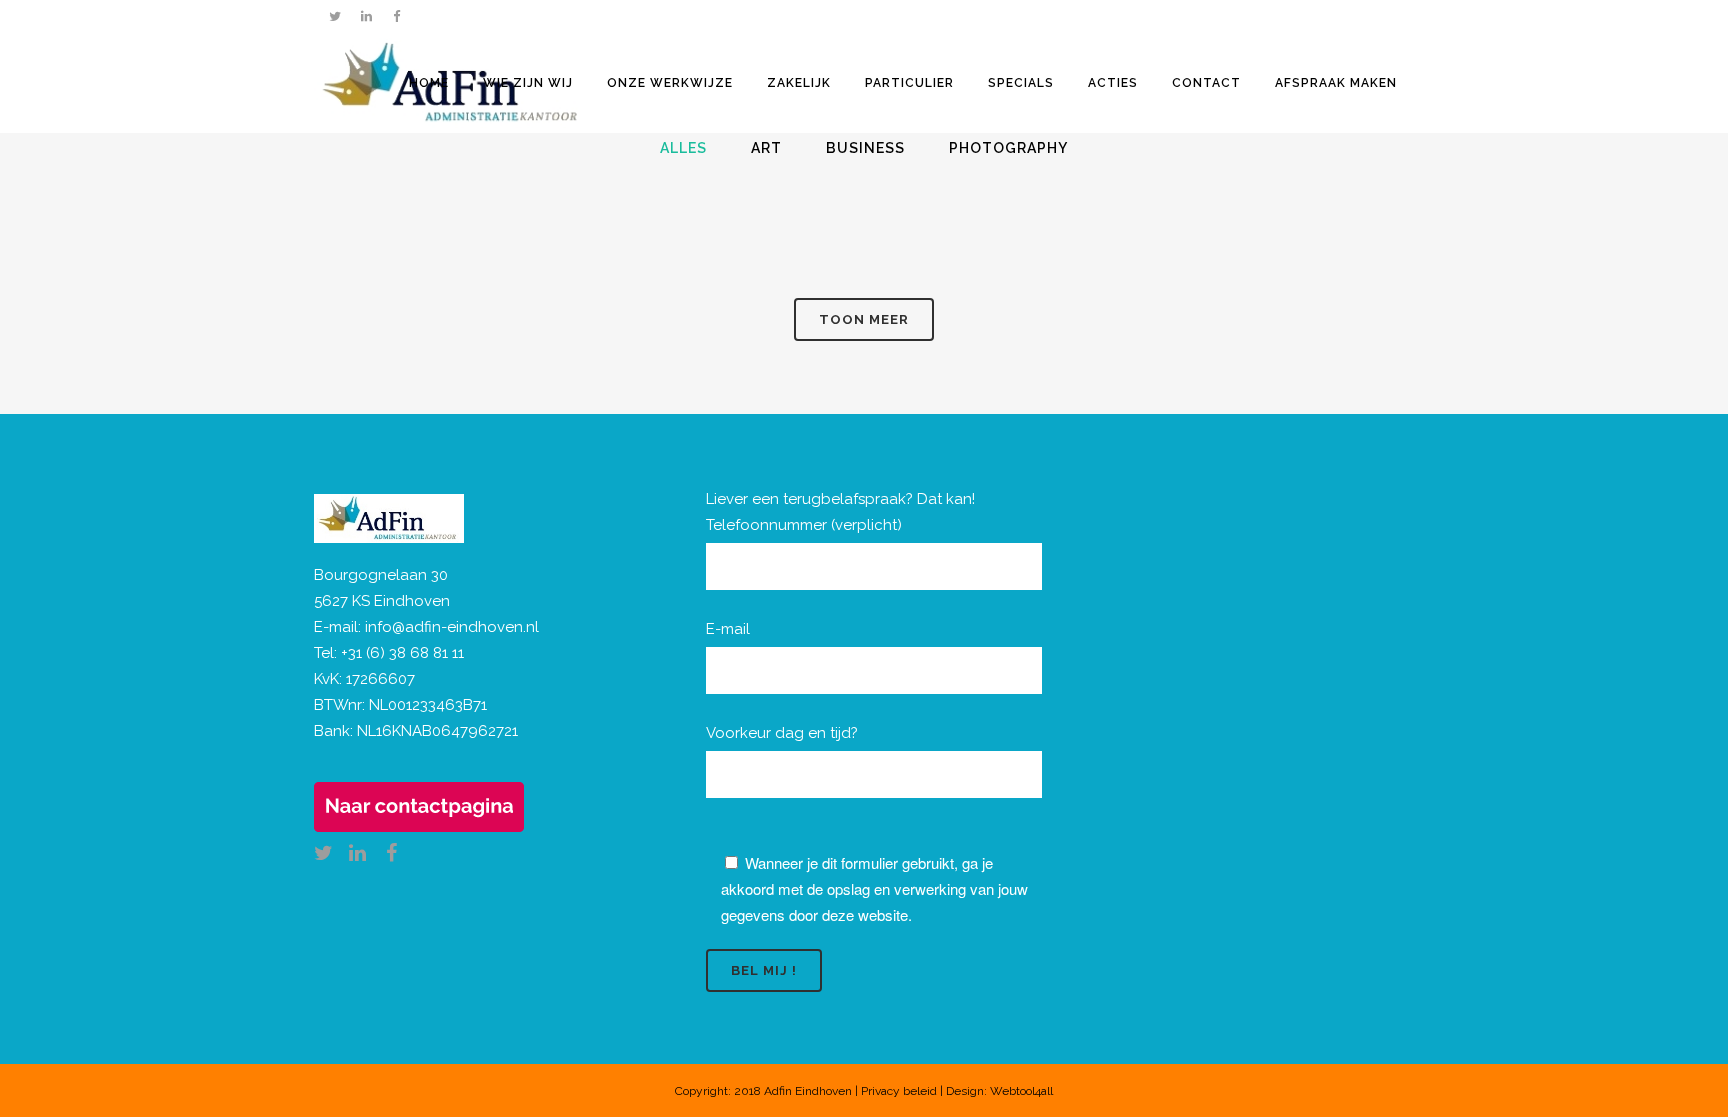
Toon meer (864, 319)
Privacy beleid (899, 1091)
